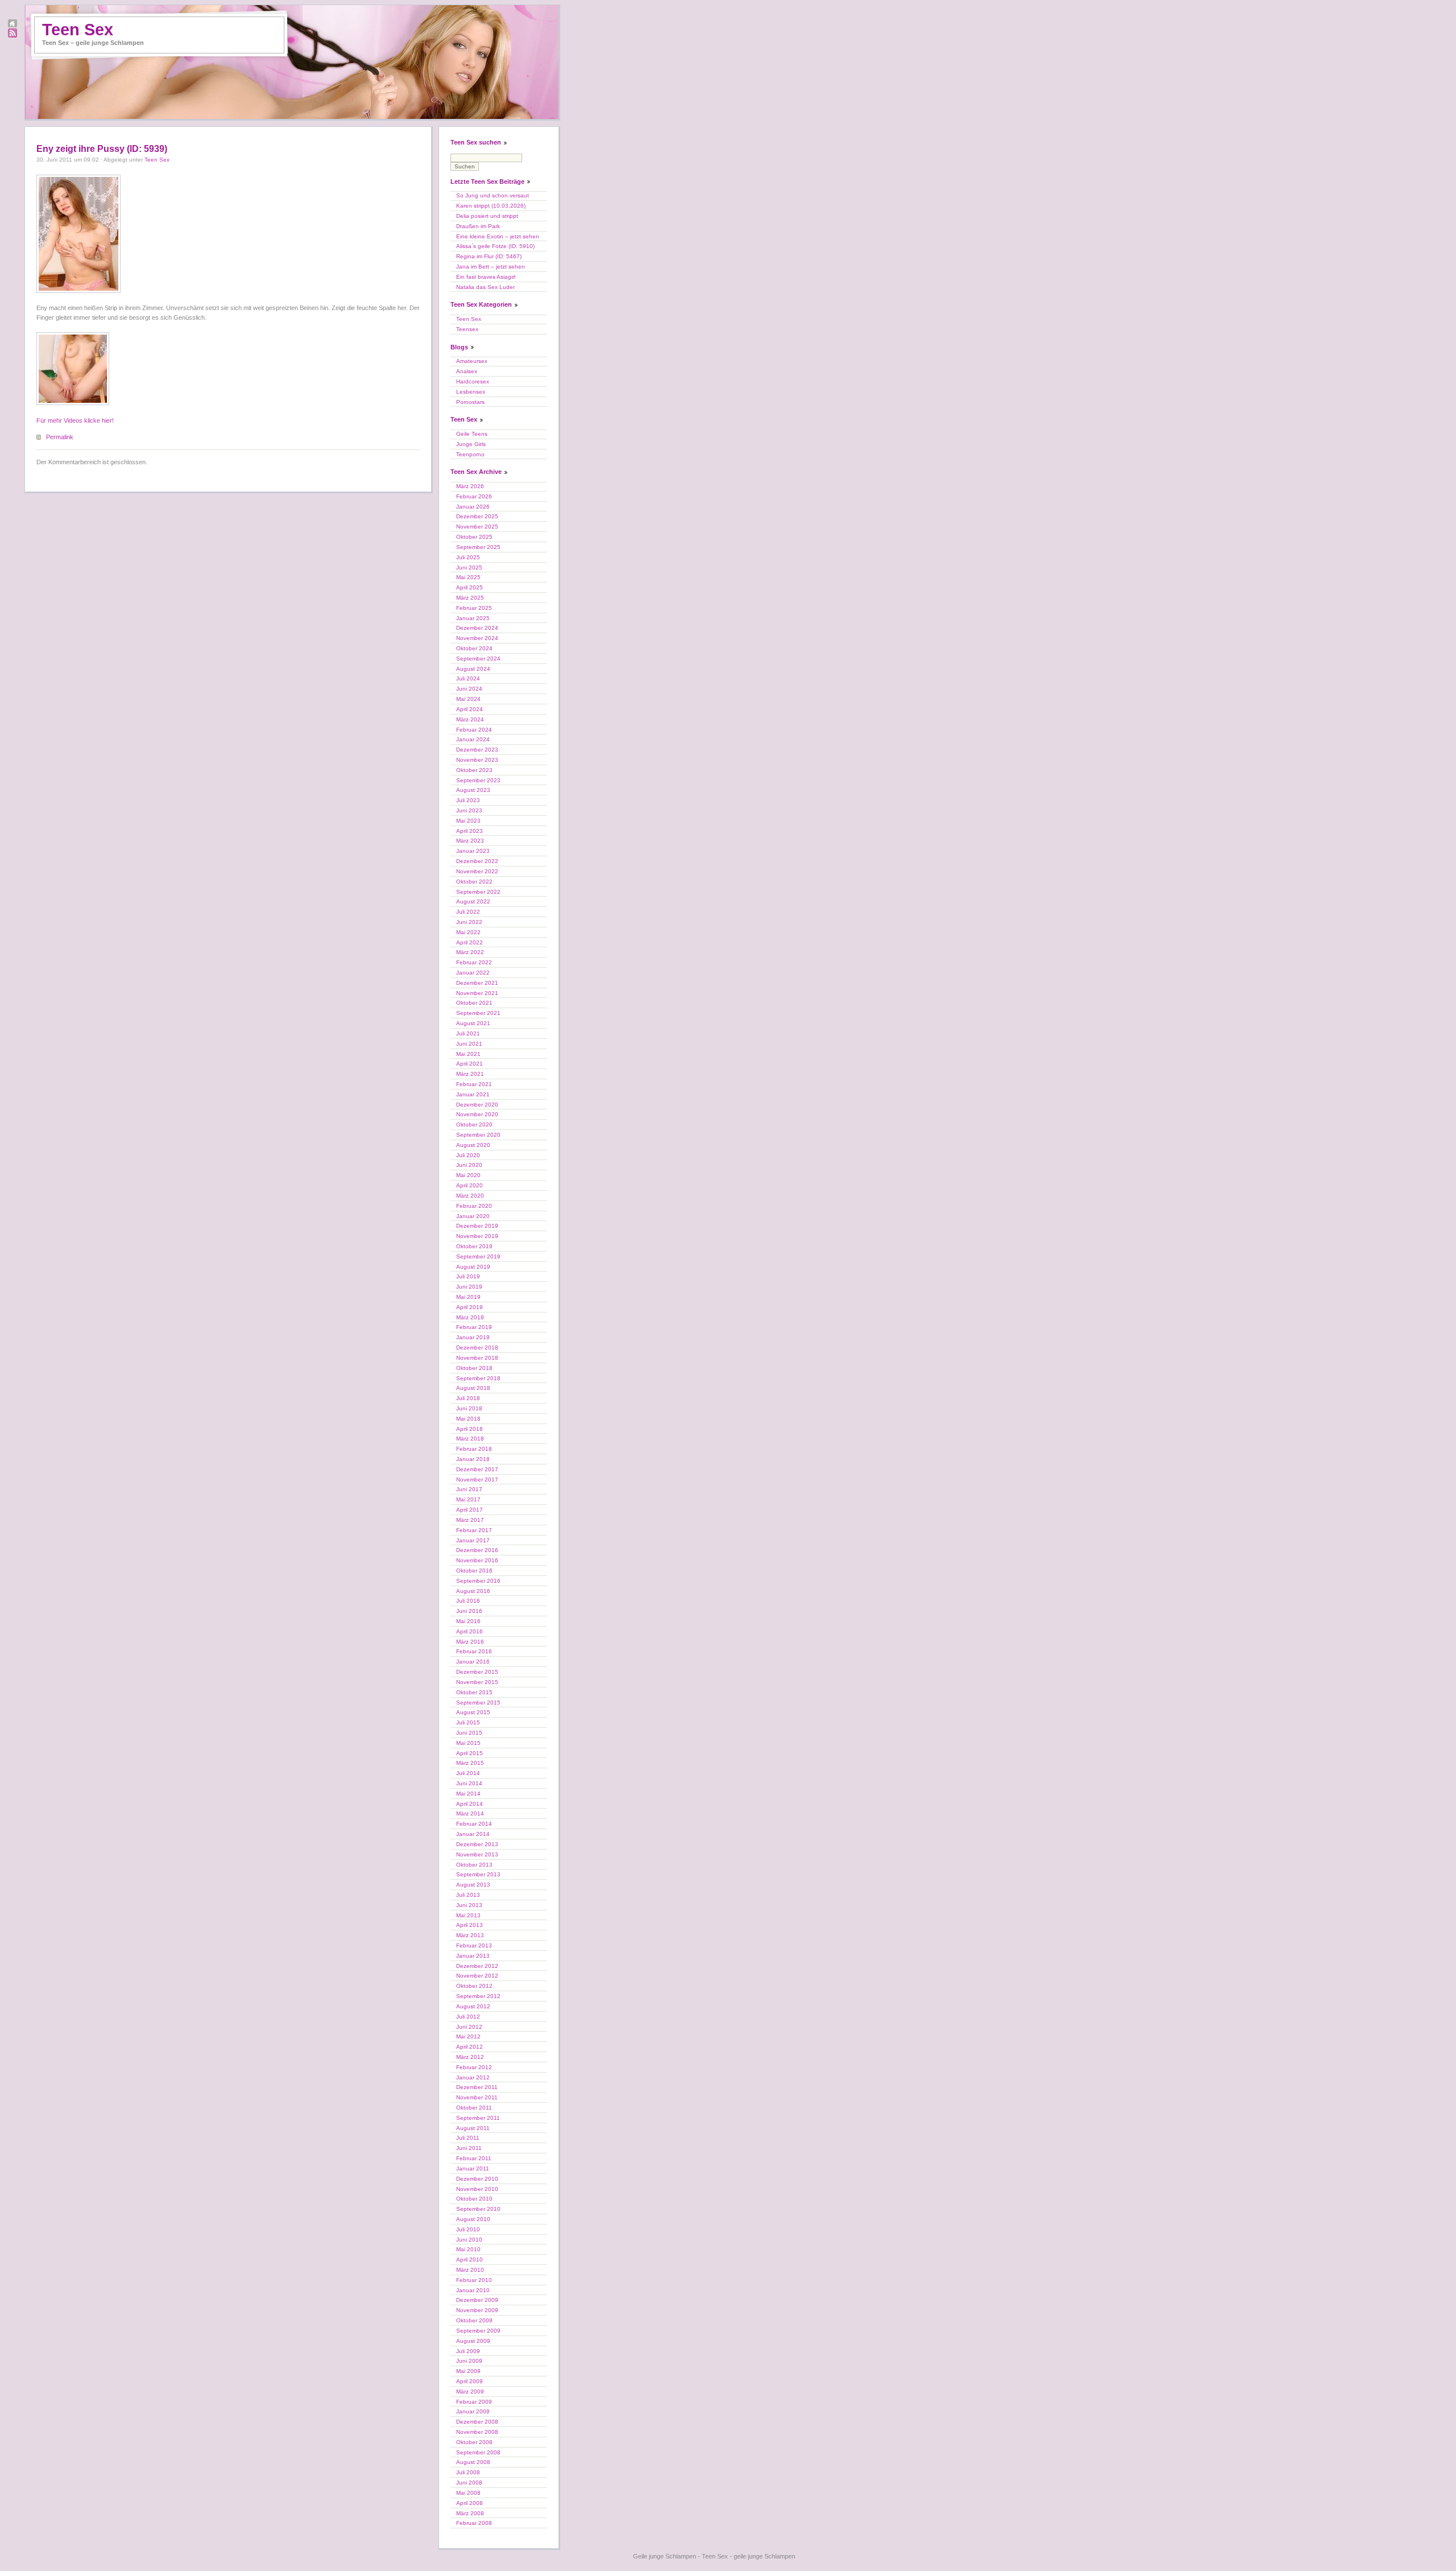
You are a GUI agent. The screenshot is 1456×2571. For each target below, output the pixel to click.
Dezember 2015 (477, 1672)
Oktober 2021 (474, 1003)
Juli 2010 (468, 2229)
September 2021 (478, 1013)
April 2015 (470, 1753)
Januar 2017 (473, 1540)
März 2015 (470, 1763)
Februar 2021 (474, 1084)
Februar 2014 (474, 1824)
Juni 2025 (469, 568)
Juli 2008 (468, 2472)
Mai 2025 (468, 577)
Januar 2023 (473, 851)
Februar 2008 (474, 2523)
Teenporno (470, 454)
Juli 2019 (468, 1276)
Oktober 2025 (474, 537)
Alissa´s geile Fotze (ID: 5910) (495, 246)
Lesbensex (471, 392)
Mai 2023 (468, 821)
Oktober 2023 (474, 770)
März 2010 (470, 2270)
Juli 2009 (468, 2351)
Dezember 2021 (477, 983)
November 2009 (477, 2310)
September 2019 (478, 1256)
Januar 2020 (473, 1216)
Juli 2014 (468, 1773)
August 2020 (473, 1145)
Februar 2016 (474, 1651)
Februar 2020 (474, 1206)
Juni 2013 (469, 1905)
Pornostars (470, 402)
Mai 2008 (468, 2493)
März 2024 (470, 719)
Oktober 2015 (474, 1692)
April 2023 (470, 831)
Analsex (467, 371)
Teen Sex (78, 30)
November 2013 (477, 1854)
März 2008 (470, 2513)
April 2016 (470, 1631)
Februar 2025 (474, 608)
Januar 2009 (473, 2411)
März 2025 (470, 598)
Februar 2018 (474, 1449)
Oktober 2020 (474, 1124)
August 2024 (473, 669)
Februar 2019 (474, 1327)
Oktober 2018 (474, 1368)
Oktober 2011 (474, 2108)
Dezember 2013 (477, 1844)
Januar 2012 (473, 2077)
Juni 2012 (469, 2027)
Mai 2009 (468, 2371)
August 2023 (473, 790)
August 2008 (473, 2462)
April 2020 (470, 1185)
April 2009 (470, 2381)
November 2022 (477, 871)
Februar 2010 (474, 2280)
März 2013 (470, 1935)
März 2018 (470, 1439)
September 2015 (478, 1703)
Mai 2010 (468, 2249)
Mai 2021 (468, 1054)
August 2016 (473, 1591)
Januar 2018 (473, 1459)
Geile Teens (472, 434)
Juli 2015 (468, 1722)
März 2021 (470, 1074)
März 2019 (470, 1317)
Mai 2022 (468, 932)
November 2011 (477, 2097)
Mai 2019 (468, 1297)
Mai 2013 (468, 1915)
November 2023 (477, 760)
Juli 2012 (468, 2017)
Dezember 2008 (477, 2422)
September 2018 (478, 1378)
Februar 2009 (474, 2402)
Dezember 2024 (477, 628)
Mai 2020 (468, 1175)
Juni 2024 (469, 689)
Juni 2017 (469, 1489)
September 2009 (478, 2331)
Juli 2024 (468, 678)
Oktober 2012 (474, 1986)
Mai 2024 (468, 699)
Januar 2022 (473, 973)
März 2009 (470, 2392)
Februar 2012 (474, 2067)
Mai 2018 (468, 1419)
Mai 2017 (468, 1499)
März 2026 (470, 486)
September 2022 (478, 892)
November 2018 (477, 1358)
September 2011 (478, 2118)
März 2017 (470, 1520)
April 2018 (470, 1429)
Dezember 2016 (477, 1550)
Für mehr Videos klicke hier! (75, 420)
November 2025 (477, 527)
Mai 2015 (468, 1743)
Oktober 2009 (474, 2320)
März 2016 (470, 1642)
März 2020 (470, 1196)
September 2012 (478, 1996)
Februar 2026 (474, 496)
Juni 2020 (469, 1165)
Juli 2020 (468, 1155)
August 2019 (473, 1267)
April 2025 (470, 587)
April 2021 (470, 1064)
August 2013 (473, 1885)
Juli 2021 (468, 1033)
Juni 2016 (469, 1611)
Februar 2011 (474, 2158)
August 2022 (473, 901)
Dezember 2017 (477, 1469)
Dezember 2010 (477, 2179)
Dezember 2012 (477, 1966)
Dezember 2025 (477, 516)
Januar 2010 (473, 2290)
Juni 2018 (469, 1408)
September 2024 (478, 659)
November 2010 (477, 2189)
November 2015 (477, 1682)
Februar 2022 (474, 962)
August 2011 (473, 2128)
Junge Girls (471, 444)
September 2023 (478, 780)
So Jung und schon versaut (493, 195)
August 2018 (473, 1388)
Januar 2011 (473, 2168)
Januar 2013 (473, 1956)
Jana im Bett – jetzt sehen (491, 267)
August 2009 (473, 2341)
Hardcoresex (473, 381)
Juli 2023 (468, 800)
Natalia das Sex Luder (485, 287)
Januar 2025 (473, 618)
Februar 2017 (474, 1530)
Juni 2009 (469, 2361)
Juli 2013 (468, 1895)
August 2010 (473, 2219)
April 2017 (470, 1510)
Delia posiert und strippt (487, 216)
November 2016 (477, 1560)
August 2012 (473, 2006)
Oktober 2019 (474, 1246)
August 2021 (473, 1023)
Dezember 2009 (477, 2300)
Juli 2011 (468, 2138)
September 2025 (478, 547)
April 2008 (470, 2503)
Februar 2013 (474, 1945)
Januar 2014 (473, 1834)
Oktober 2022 (474, 882)
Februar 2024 (474, 730)
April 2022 (470, 942)
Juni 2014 (469, 1783)
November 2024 (477, 638)
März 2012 (470, 2057)
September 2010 (478, 2209)
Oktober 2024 (474, 648)
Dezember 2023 (477, 750)
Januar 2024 (473, 739)
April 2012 (470, 2047)
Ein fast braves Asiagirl (486, 277)
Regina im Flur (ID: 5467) (489, 256)
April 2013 (470, 1925)
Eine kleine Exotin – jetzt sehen (498, 236)
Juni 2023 (469, 810)
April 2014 (470, 1804)
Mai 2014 (468, 1794)
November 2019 (477, 1236)
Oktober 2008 (474, 2442)
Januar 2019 (473, 1337)
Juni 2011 (469, 2148)
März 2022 (470, 952)
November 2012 (477, 1976)
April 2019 (470, 1307)
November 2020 (477, 1114)
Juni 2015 (469, 1733)
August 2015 (473, 1712)
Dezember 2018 (477, 1348)
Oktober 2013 (474, 1865)
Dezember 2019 (477, 1226)
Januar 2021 (473, 1094)
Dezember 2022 (477, 861)
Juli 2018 (468, 1398)
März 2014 (470, 1813)
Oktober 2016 (474, 1571)
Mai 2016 (468, 1621)
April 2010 (470, 2260)
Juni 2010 (469, 2240)
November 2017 (477, 1480)
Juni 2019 (469, 1287)
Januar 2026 (473, 507)
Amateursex (472, 361)
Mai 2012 (468, 2036)
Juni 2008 (469, 2483)
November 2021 (477, 993)
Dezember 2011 (477, 2087)
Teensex (467, 329)
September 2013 (478, 1874)
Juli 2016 (468, 1601)
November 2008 (477, 2432)
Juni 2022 (469, 922)
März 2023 (470, 841)
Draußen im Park (478, 226)
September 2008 (478, 2452)
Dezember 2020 (477, 1105)
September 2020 (478, 1135)
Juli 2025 (468, 557)
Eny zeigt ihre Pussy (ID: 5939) (102, 149)
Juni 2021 (469, 1044)
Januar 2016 (473, 1662)
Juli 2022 (468, 912)
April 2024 (470, 709)
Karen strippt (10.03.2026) (491, 206)
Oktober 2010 (474, 2199)
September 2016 (478, 1581)
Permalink (60, 437)
